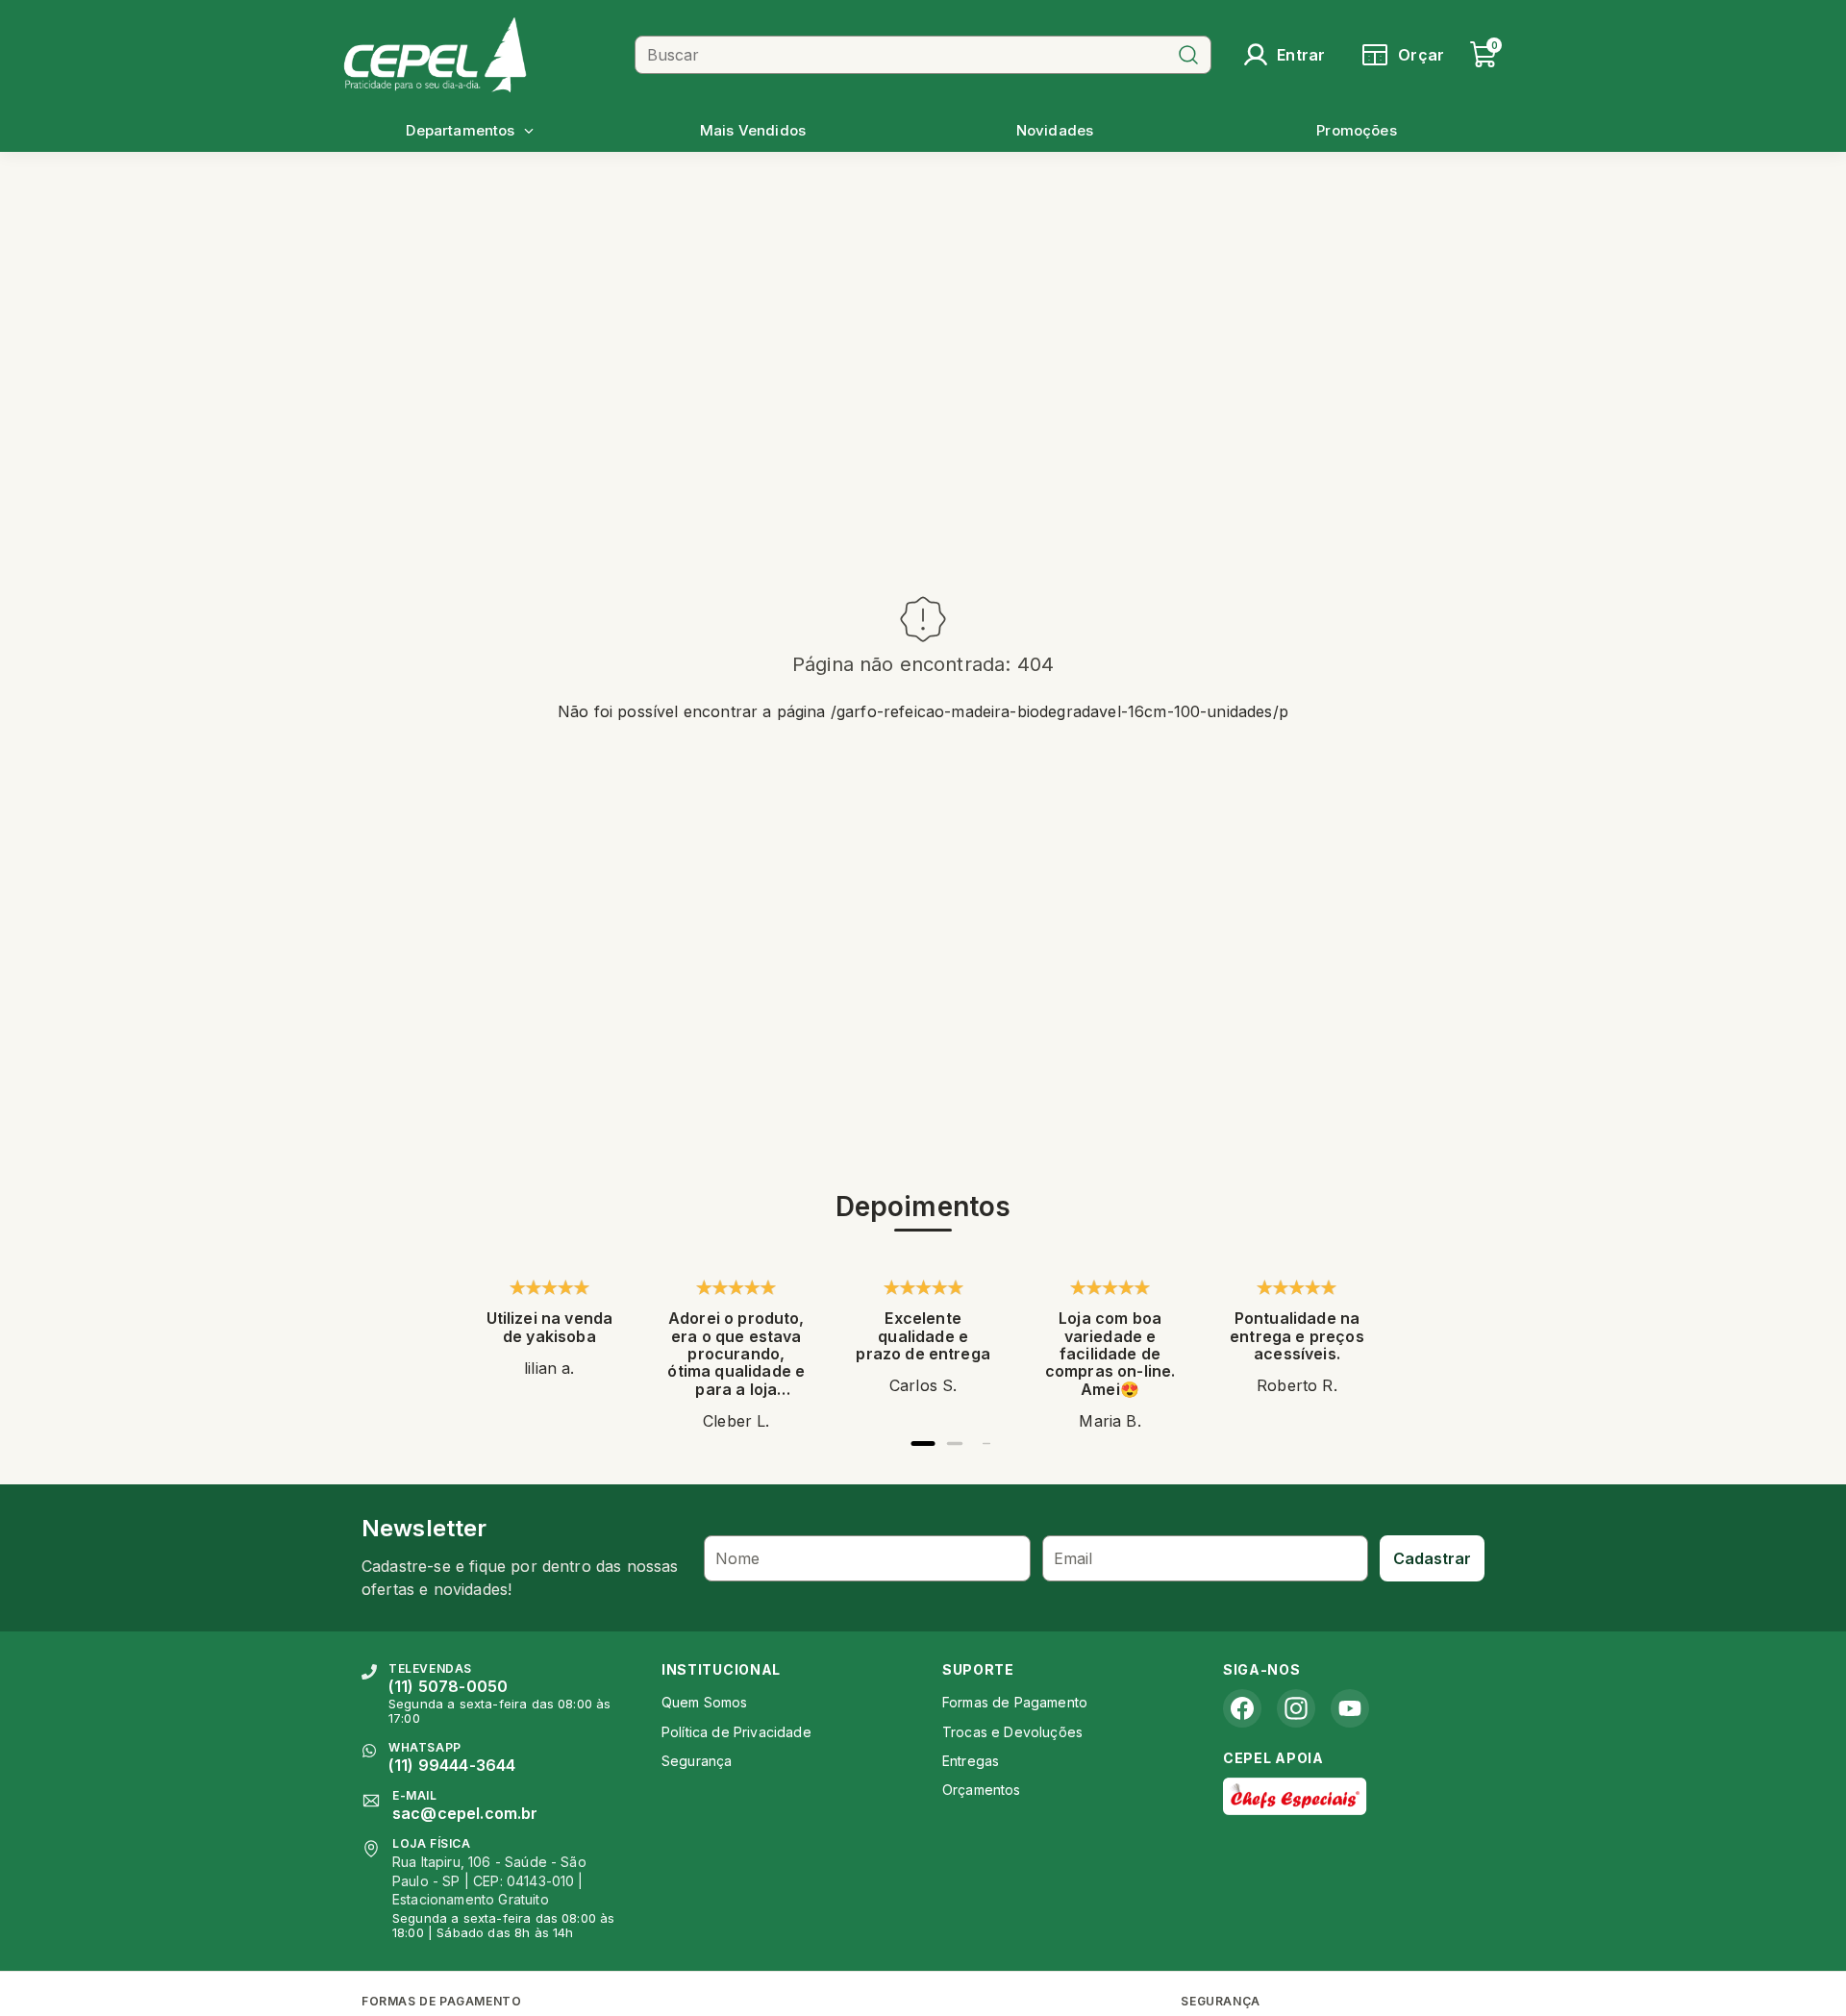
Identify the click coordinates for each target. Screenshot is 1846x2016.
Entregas (971, 1761)
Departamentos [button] (460, 130)
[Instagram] (1296, 1708)
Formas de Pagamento (1015, 1702)
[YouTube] (1350, 1708)
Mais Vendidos (753, 130)
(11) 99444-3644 (452, 1765)
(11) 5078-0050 (448, 1686)
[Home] (482, 54)
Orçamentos (982, 1790)
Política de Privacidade (736, 1732)
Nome (738, 1558)
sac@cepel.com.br (465, 1813)
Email (1073, 1558)
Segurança (697, 1761)
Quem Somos (705, 1702)
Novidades (1055, 130)
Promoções (1356, 130)
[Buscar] (1188, 55)
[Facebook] (1242, 1708)
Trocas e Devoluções (1012, 1732)
